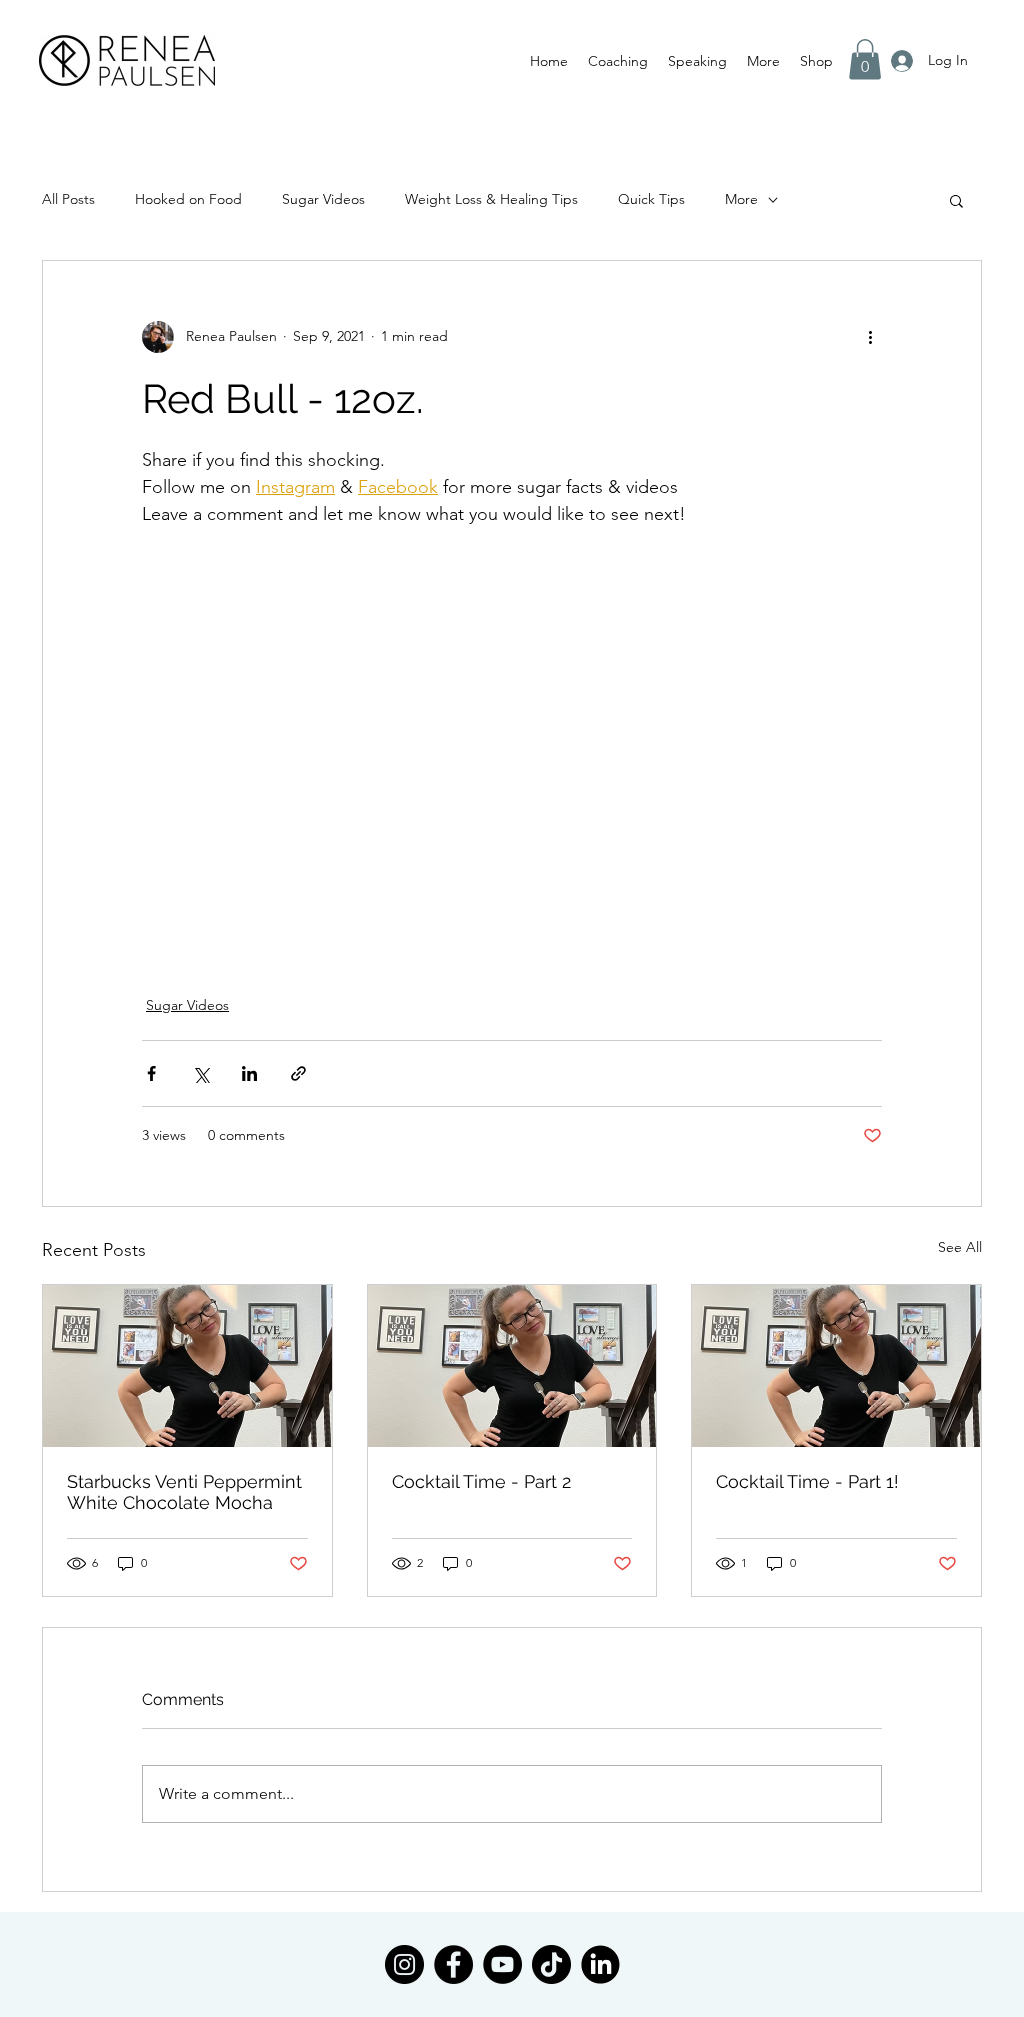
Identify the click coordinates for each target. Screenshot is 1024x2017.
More (741, 199)
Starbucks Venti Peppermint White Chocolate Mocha (184, 1492)
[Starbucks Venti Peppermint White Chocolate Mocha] (187, 1366)
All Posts (68, 199)
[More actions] (870, 337)
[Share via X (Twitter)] (200, 1073)
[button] (618, 61)
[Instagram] (404, 1964)
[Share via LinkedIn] (249, 1073)
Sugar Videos (323, 199)
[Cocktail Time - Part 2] (512, 1366)
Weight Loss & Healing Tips (491, 199)
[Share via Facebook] (151, 1073)
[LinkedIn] (600, 1964)
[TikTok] (551, 1964)
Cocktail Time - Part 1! (807, 1481)
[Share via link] (298, 1073)
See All (960, 1247)
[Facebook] (453, 1964)
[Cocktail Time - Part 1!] (836, 1366)
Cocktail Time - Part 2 (481, 1481)
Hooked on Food (188, 199)
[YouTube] (502, 1964)
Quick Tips (651, 199)
